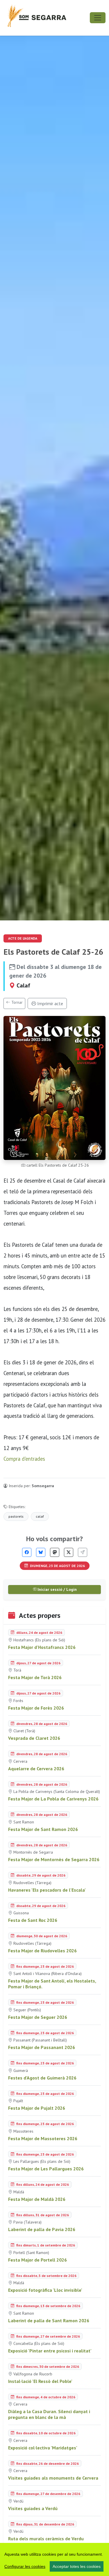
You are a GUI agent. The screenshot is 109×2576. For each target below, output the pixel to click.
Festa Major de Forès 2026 (36, 1708)
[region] (54, 2559)
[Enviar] (83, 1552)
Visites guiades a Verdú (33, 2508)
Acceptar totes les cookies (77, 2566)
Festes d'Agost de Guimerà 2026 (42, 2078)
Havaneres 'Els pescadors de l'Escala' (47, 1890)
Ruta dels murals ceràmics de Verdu (46, 2539)
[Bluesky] (41, 1552)
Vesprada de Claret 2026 (34, 1738)
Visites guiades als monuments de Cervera (53, 2478)
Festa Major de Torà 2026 (35, 1677)
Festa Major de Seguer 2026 (38, 2017)
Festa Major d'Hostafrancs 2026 (42, 1647)
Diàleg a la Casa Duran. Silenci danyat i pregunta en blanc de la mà (49, 2414)
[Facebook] (27, 1552)
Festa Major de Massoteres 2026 (43, 2138)
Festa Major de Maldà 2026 (37, 2199)
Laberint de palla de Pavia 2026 (42, 2229)
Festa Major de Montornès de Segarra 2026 (54, 1859)
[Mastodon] (55, 1552)
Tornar (16, 1002)
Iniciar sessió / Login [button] (57, 1589)
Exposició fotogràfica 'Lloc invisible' (45, 2290)
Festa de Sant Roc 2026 (33, 1920)
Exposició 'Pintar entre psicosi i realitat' (50, 2351)
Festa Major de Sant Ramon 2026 (43, 1829)
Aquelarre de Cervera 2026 (36, 1769)
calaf (40, 1516)
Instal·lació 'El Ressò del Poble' (40, 2381)
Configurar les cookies (25, 2566)
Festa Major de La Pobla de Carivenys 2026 (53, 1799)
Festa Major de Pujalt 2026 (37, 2108)
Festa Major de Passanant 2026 (42, 2047)
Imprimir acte (50, 1003)
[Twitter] (69, 1552)
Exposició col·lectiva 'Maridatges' (43, 2448)
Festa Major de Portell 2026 (37, 2260)
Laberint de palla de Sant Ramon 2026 (49, 2320)
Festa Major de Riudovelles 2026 (42, 1951)
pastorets (16, 1516)
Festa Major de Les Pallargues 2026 (46, 2169)
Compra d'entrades (24, 1459)
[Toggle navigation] (98, 18)
